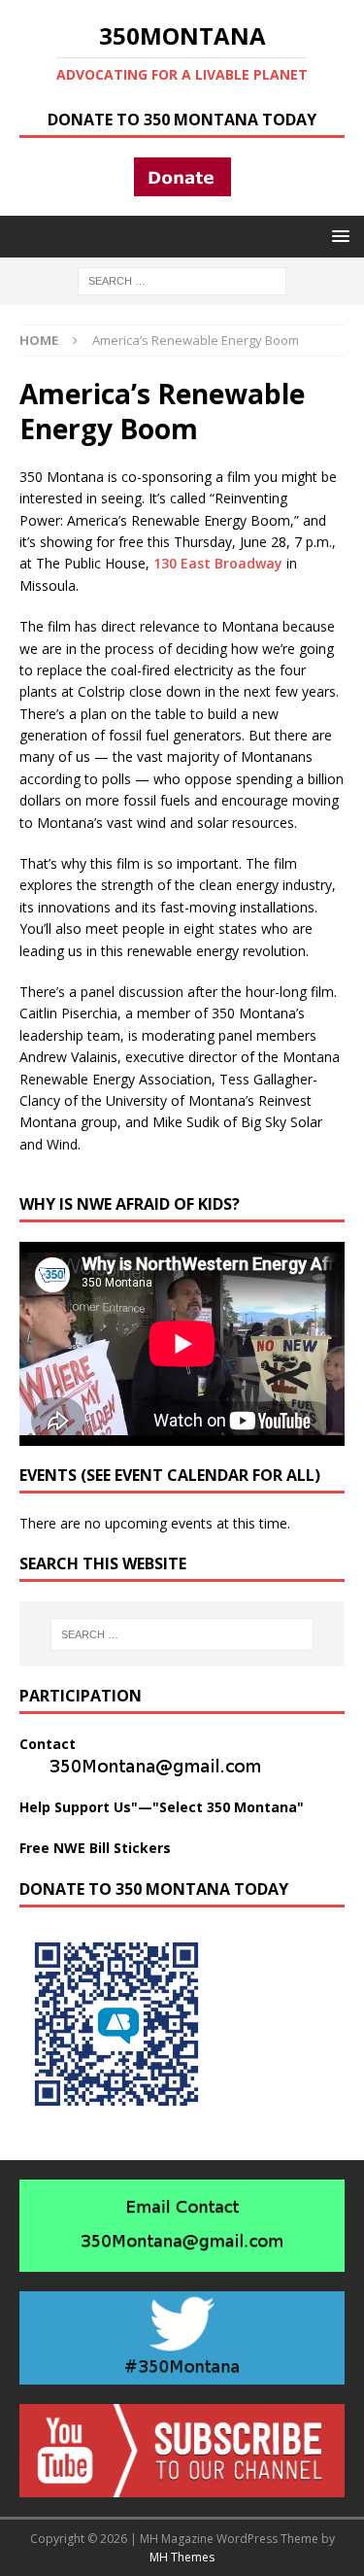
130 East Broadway (218, 563)
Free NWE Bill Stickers (95, 1848)
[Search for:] (182, 279)
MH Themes (182, 2557)
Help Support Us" (79, 1807)
